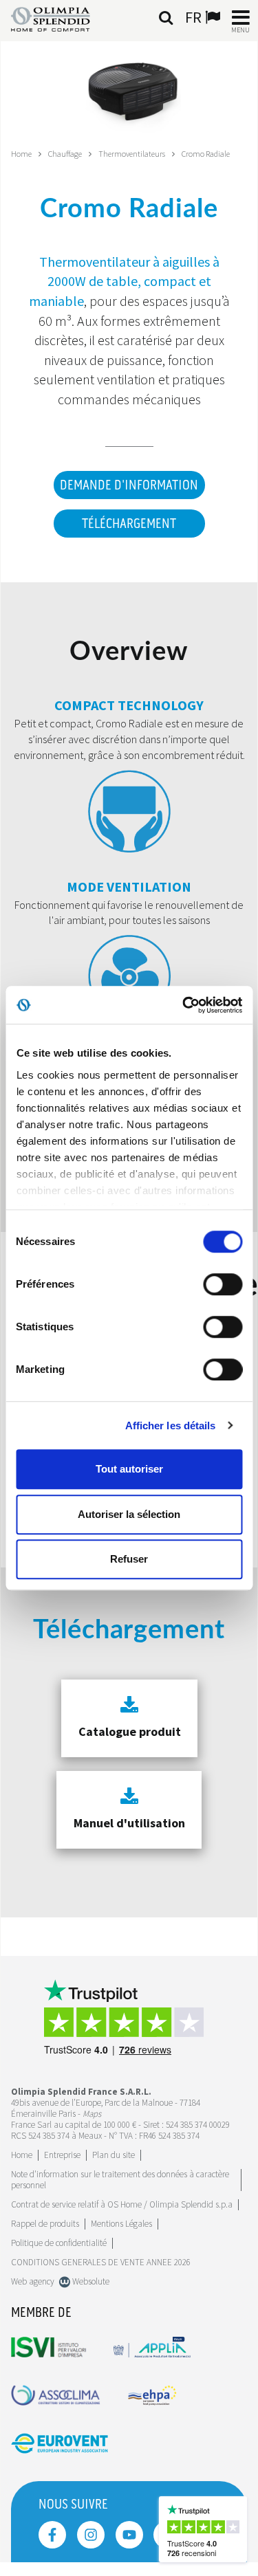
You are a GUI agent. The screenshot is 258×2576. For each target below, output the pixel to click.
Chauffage (65, 154)
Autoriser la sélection (129, 1514)
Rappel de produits (45, 2224)
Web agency (33, 2281)
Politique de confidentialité (59, 2243)
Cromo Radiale (206, 154)
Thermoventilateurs (132, 154)
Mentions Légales (121, 2224)
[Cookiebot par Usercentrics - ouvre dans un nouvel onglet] (184, 1005)
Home (21, 154)
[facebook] (52, 2535)
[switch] (223, 1284)
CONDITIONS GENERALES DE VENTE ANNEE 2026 (101, 2262)
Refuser (129, 1559)
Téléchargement (129, 524)
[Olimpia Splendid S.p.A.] (61, 18)
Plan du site (114, 2155)
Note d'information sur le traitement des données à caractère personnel (120, 2180)
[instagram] (91, 2535)
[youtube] (129, 2535)
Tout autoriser (129, 1469)
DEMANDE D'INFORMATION (129, 485)
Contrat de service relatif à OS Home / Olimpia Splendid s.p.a (122, 2204)
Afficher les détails (171, 1425)
